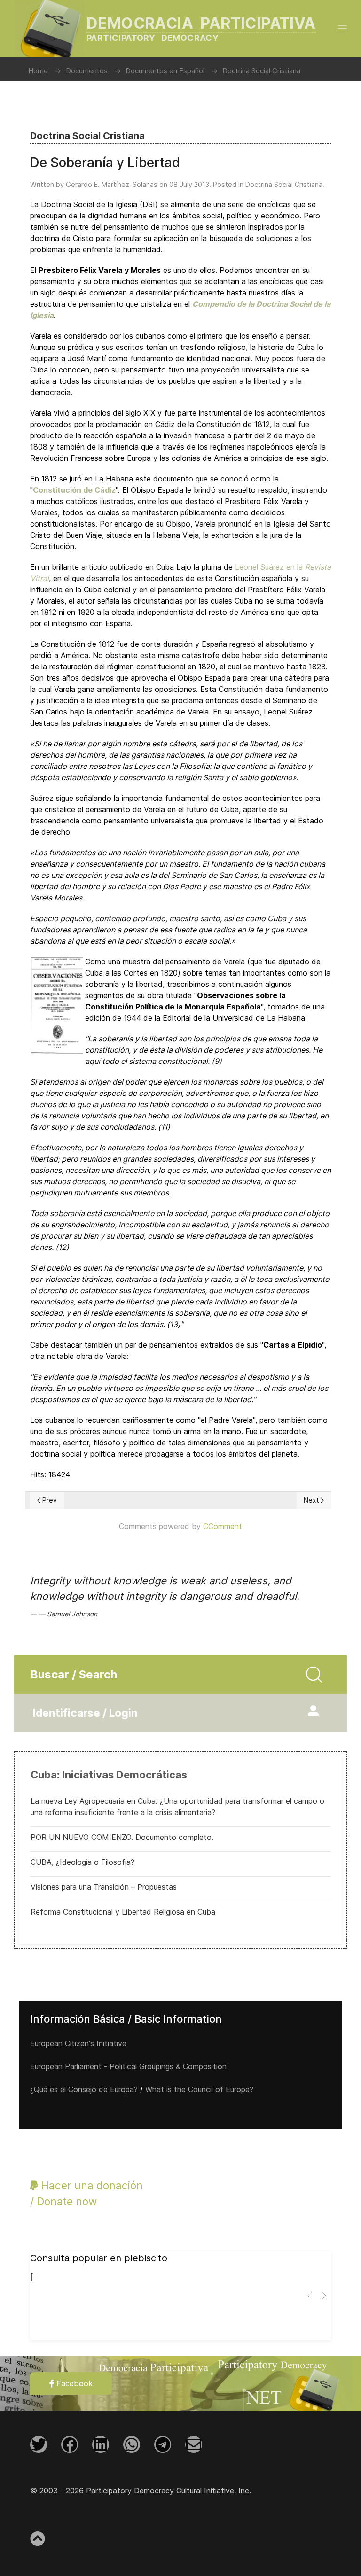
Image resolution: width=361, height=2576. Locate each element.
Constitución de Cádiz (74, 490)
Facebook (73, 2383)
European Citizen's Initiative (78, 2043)
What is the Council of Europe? (199, 2089)
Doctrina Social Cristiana (284, 184)
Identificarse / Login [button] (85, 1713)
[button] (342, 28)
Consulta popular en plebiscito (99, 2258)
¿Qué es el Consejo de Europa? (84, 2089)
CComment (223, 1526)
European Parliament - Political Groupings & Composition (128, 2066)
